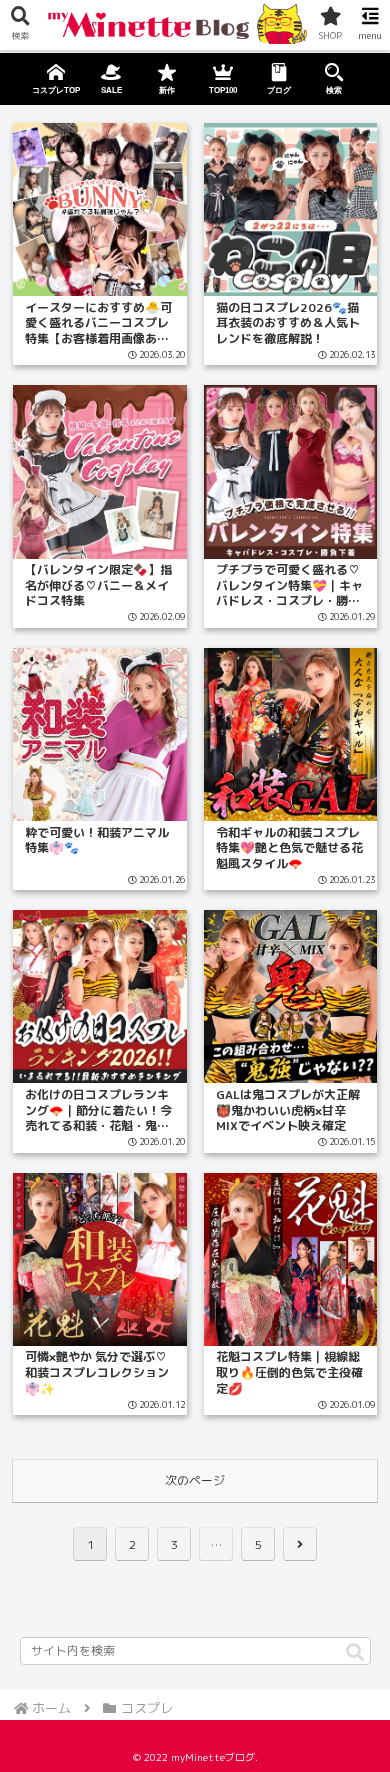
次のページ (195, 1480)
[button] (355, 1653)
